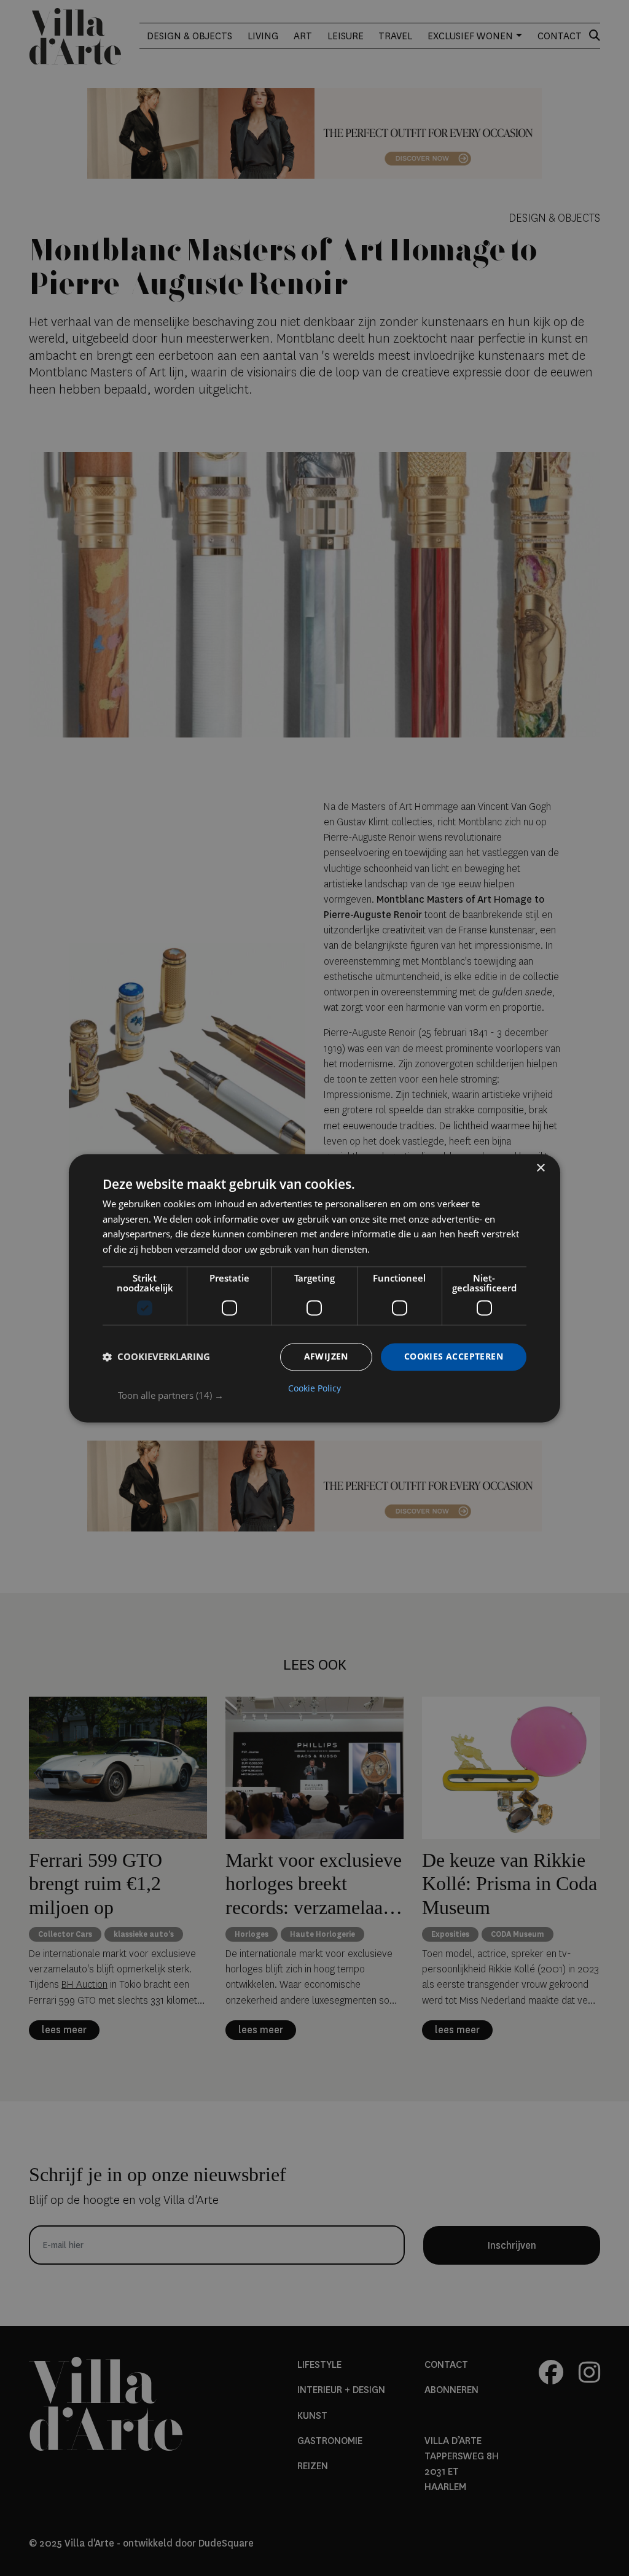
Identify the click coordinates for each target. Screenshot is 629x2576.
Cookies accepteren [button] (454, 1356)
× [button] (540, 1168)
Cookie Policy (314, 1388)
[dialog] (314, 1288)
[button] (322, 1395)
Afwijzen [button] (326, 1356)
